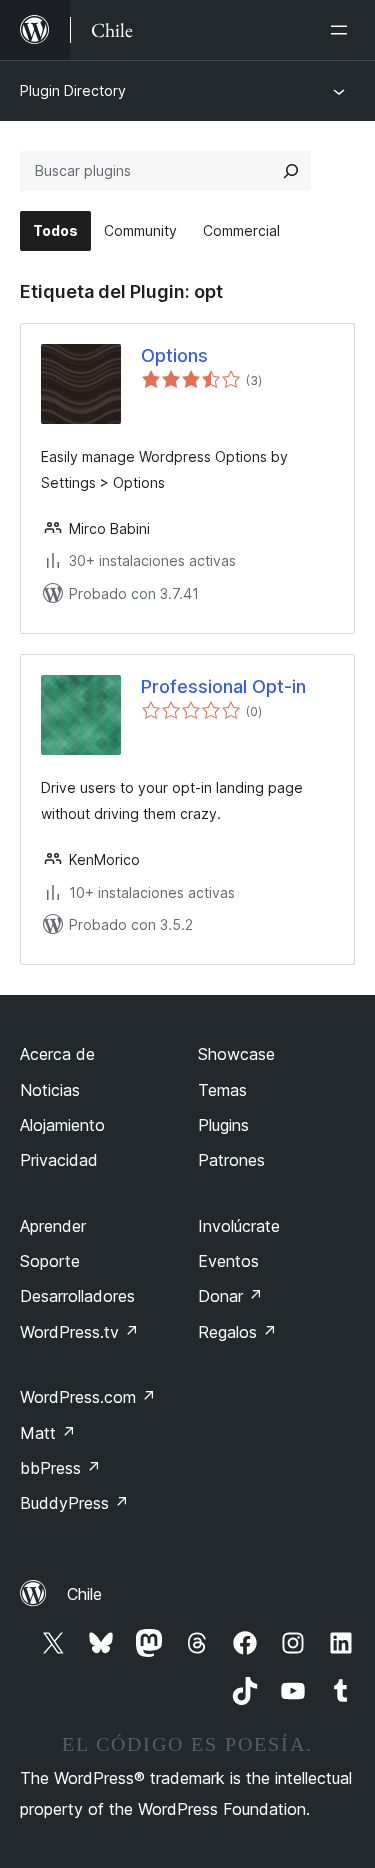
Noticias (50, 1090)
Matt (48, 1433)
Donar (230, 1296)
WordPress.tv (79, 1332)
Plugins (223, 1125)
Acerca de (57, 1054)
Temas (222, 1090)
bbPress (60, 1468)
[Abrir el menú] (343, 30)
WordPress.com (88, 1397)
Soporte (50, 1261)
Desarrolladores (77, 1296)
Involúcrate (239, 1226)
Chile (84, 1594)
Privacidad (59, 1160)
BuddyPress (74, 1503)
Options (174, 355)
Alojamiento (62, 1125)
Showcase (236, 1054)
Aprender (53, 1226)
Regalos (237, 1332)
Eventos (228, 1261)
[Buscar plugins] (291, 171)
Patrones (231, 1160)
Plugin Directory (73, 90)
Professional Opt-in (223, 686)
